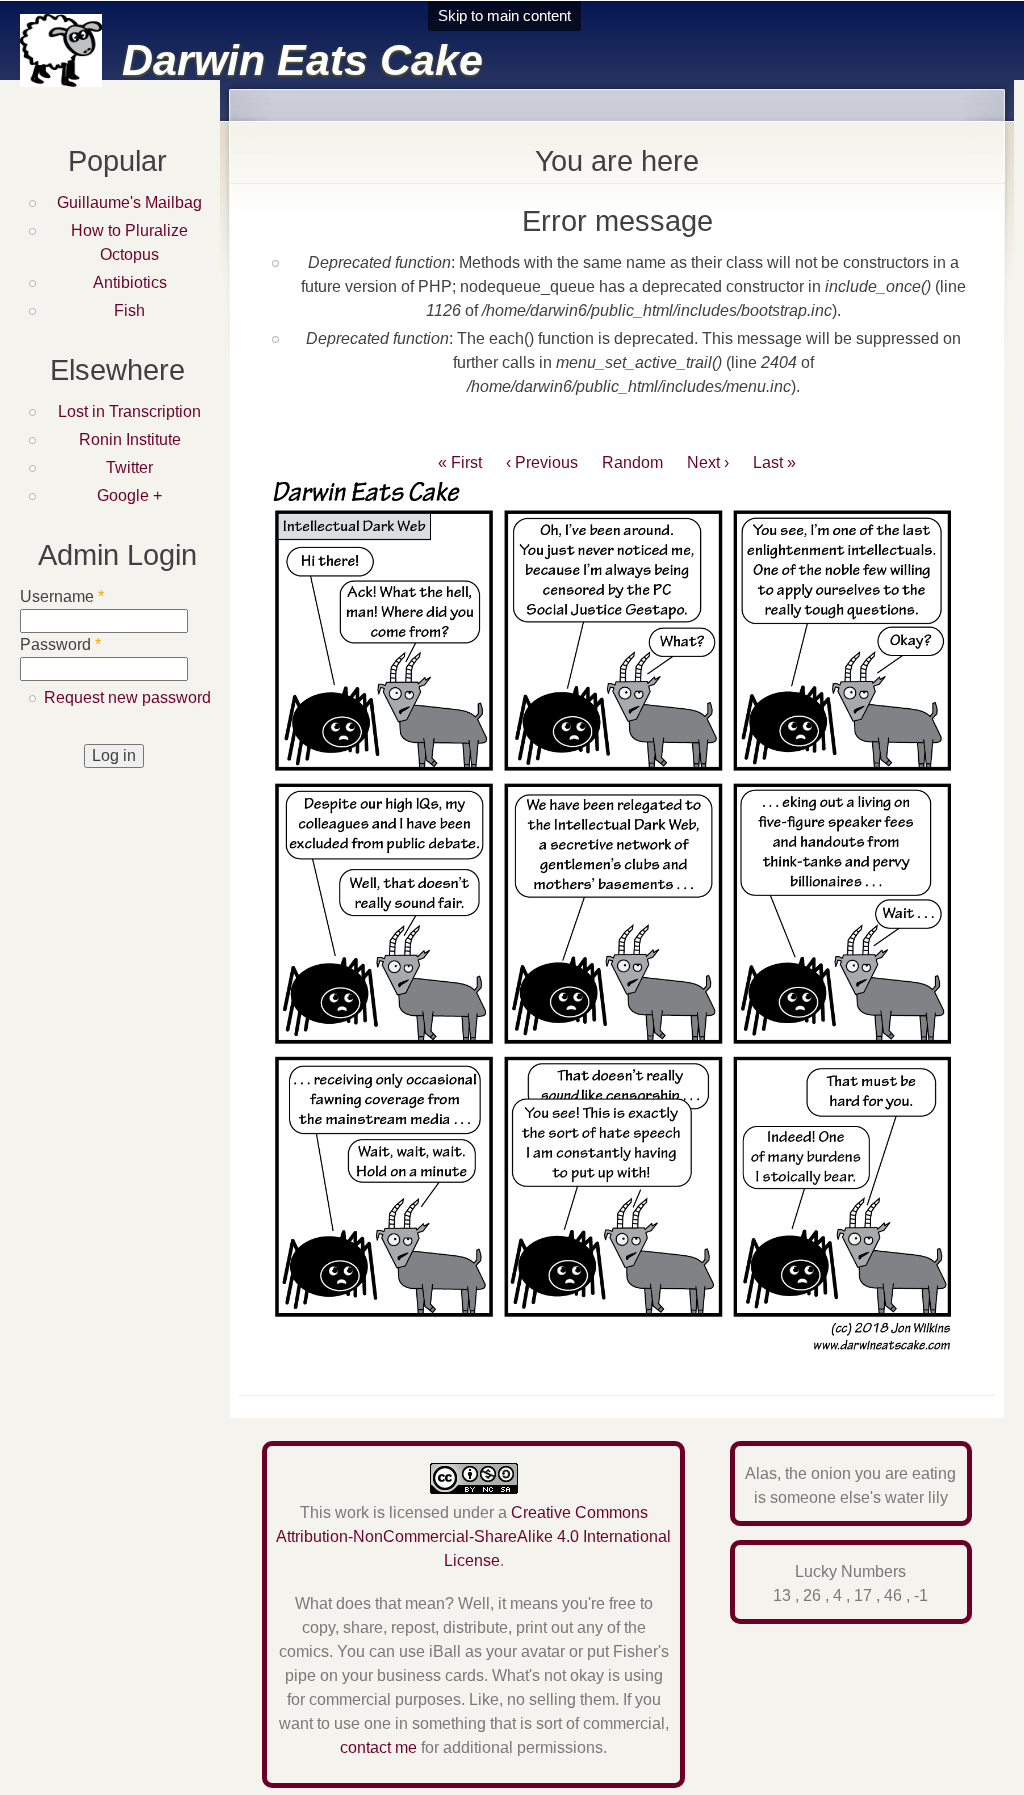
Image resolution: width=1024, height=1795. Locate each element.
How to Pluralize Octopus (129, 242)
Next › (708, 462)
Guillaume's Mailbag (129, 202)
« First (460, 462)
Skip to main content (504, 15)
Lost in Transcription (129, 411)
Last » (774, 462)
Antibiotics (130, 282)
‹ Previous (542, 462)
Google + (129, 495)
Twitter (129, 467)
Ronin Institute (130, 439)
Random (632, 462)
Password (60, 644)
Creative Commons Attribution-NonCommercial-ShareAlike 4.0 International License (473, 1536)
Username (62, 596)
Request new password (127, 697)
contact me (378, 1747)
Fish (129, 310)
